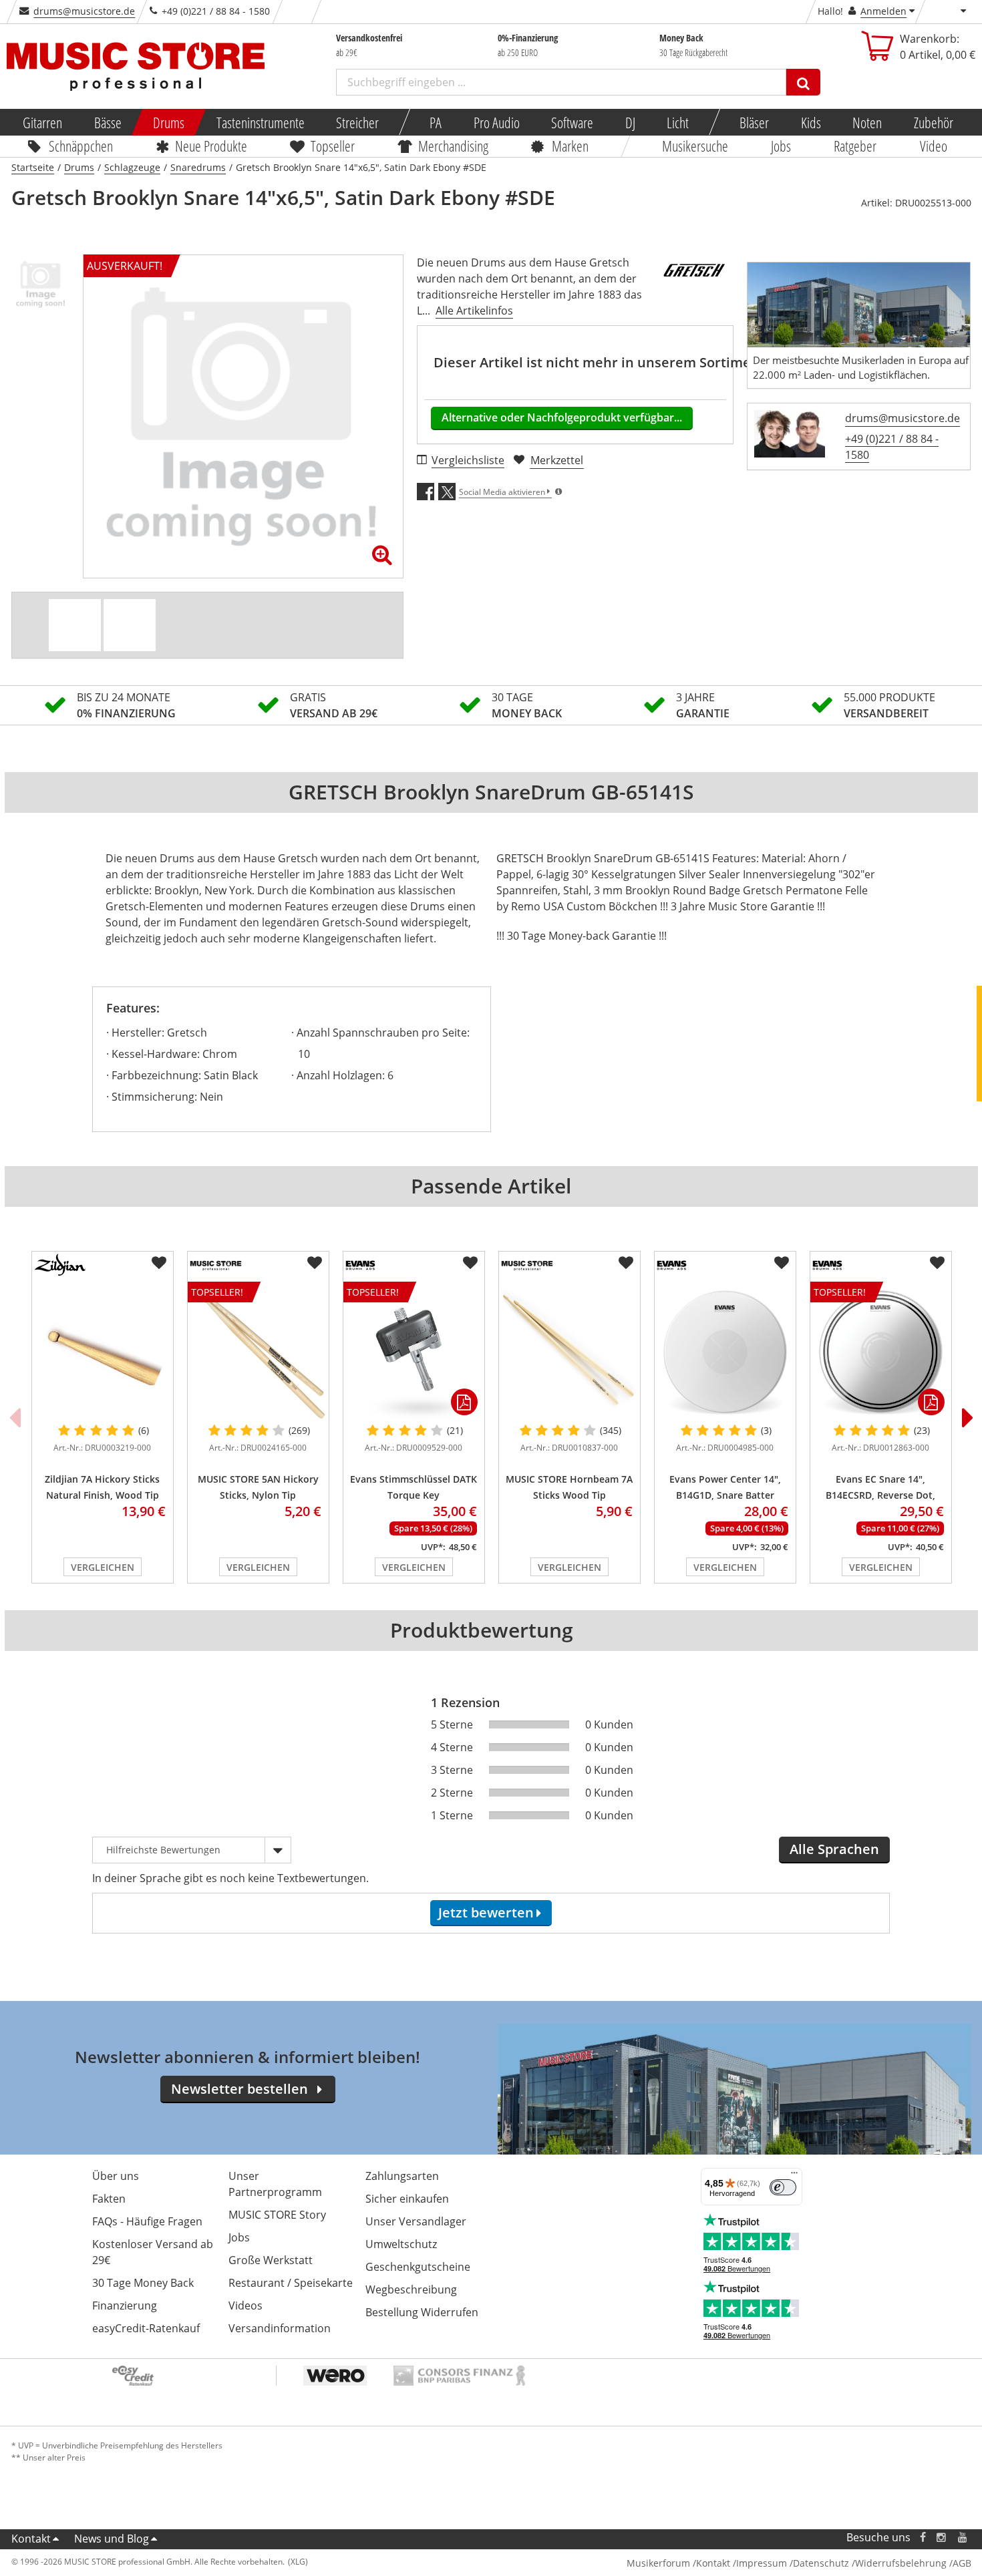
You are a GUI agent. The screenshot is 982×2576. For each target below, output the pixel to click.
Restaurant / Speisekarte (291, 2283)
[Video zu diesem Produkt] (75, 625)
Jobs (781, 146)
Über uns (116, 2176)
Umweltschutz (401, 2244)
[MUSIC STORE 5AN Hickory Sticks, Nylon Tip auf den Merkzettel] (315, 1263)
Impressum (762, 2563)
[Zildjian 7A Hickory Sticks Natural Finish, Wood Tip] (103, 1352)
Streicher (357, 122)
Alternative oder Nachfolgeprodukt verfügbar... (562, 417)
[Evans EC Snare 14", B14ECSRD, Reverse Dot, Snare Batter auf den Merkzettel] (937, 1263)
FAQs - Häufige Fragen (147, 2221)
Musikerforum (658, 2563)
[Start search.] (803, 82)
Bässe (107, 122)
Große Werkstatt (271, 2260)
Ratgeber (856, 146)
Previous (15, 1417)
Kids (810, 122)
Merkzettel (557, 460)
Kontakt (31, 2539)
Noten (867, 122)
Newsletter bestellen (239, 2089)
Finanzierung (125, 2306)
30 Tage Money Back (143, 2283)
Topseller (333, 146)
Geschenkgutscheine (418, 2267)
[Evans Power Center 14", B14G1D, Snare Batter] (725, 1352)
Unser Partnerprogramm (275, 2184)
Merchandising (453, 146)
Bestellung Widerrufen (422, 2312)
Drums (169, 122)
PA (436, 122)
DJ (630, 122)
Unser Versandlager (416, 2221)
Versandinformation (280, 2328)
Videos (246, 2306)
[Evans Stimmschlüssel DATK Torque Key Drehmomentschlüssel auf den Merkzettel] (470, 1263)
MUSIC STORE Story (277, 2215)
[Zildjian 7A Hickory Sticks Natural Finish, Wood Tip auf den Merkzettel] (159, 1263)
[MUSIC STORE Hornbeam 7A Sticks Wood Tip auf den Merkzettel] (626, 1263)
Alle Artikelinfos (474, 311)
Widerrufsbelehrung (901, 2563)
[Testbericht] (130, 625)
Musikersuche (695, 146)
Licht (678, 122)
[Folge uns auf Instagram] (942, 2538)
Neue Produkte (211, 146)
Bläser (754, 122)
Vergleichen (103, 1567)
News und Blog (112, 2539)
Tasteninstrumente (260, 122)
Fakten (109, 2199)
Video (934, 146)
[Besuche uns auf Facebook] (922, 2538)
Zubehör (933, 122)
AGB (962, 2563)
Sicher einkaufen (407, 2199)
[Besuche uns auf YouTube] (963, 2538)
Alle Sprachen (834, 1849)
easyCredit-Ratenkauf (146, 2328)
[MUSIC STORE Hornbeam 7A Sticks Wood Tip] (569, 1352)
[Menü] (794, 2176)
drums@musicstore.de (84, 11)
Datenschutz (821, 2563)
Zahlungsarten (402, 2176)
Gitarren (42, 122)
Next (968, 1417)
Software (572, 122)
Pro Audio (496, 122)
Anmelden (883, 11)
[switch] (783, 2187)
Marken (570, 146)
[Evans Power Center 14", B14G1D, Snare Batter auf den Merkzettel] (782, 1263)
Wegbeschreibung (411, 2289)
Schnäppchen (81, 146)
